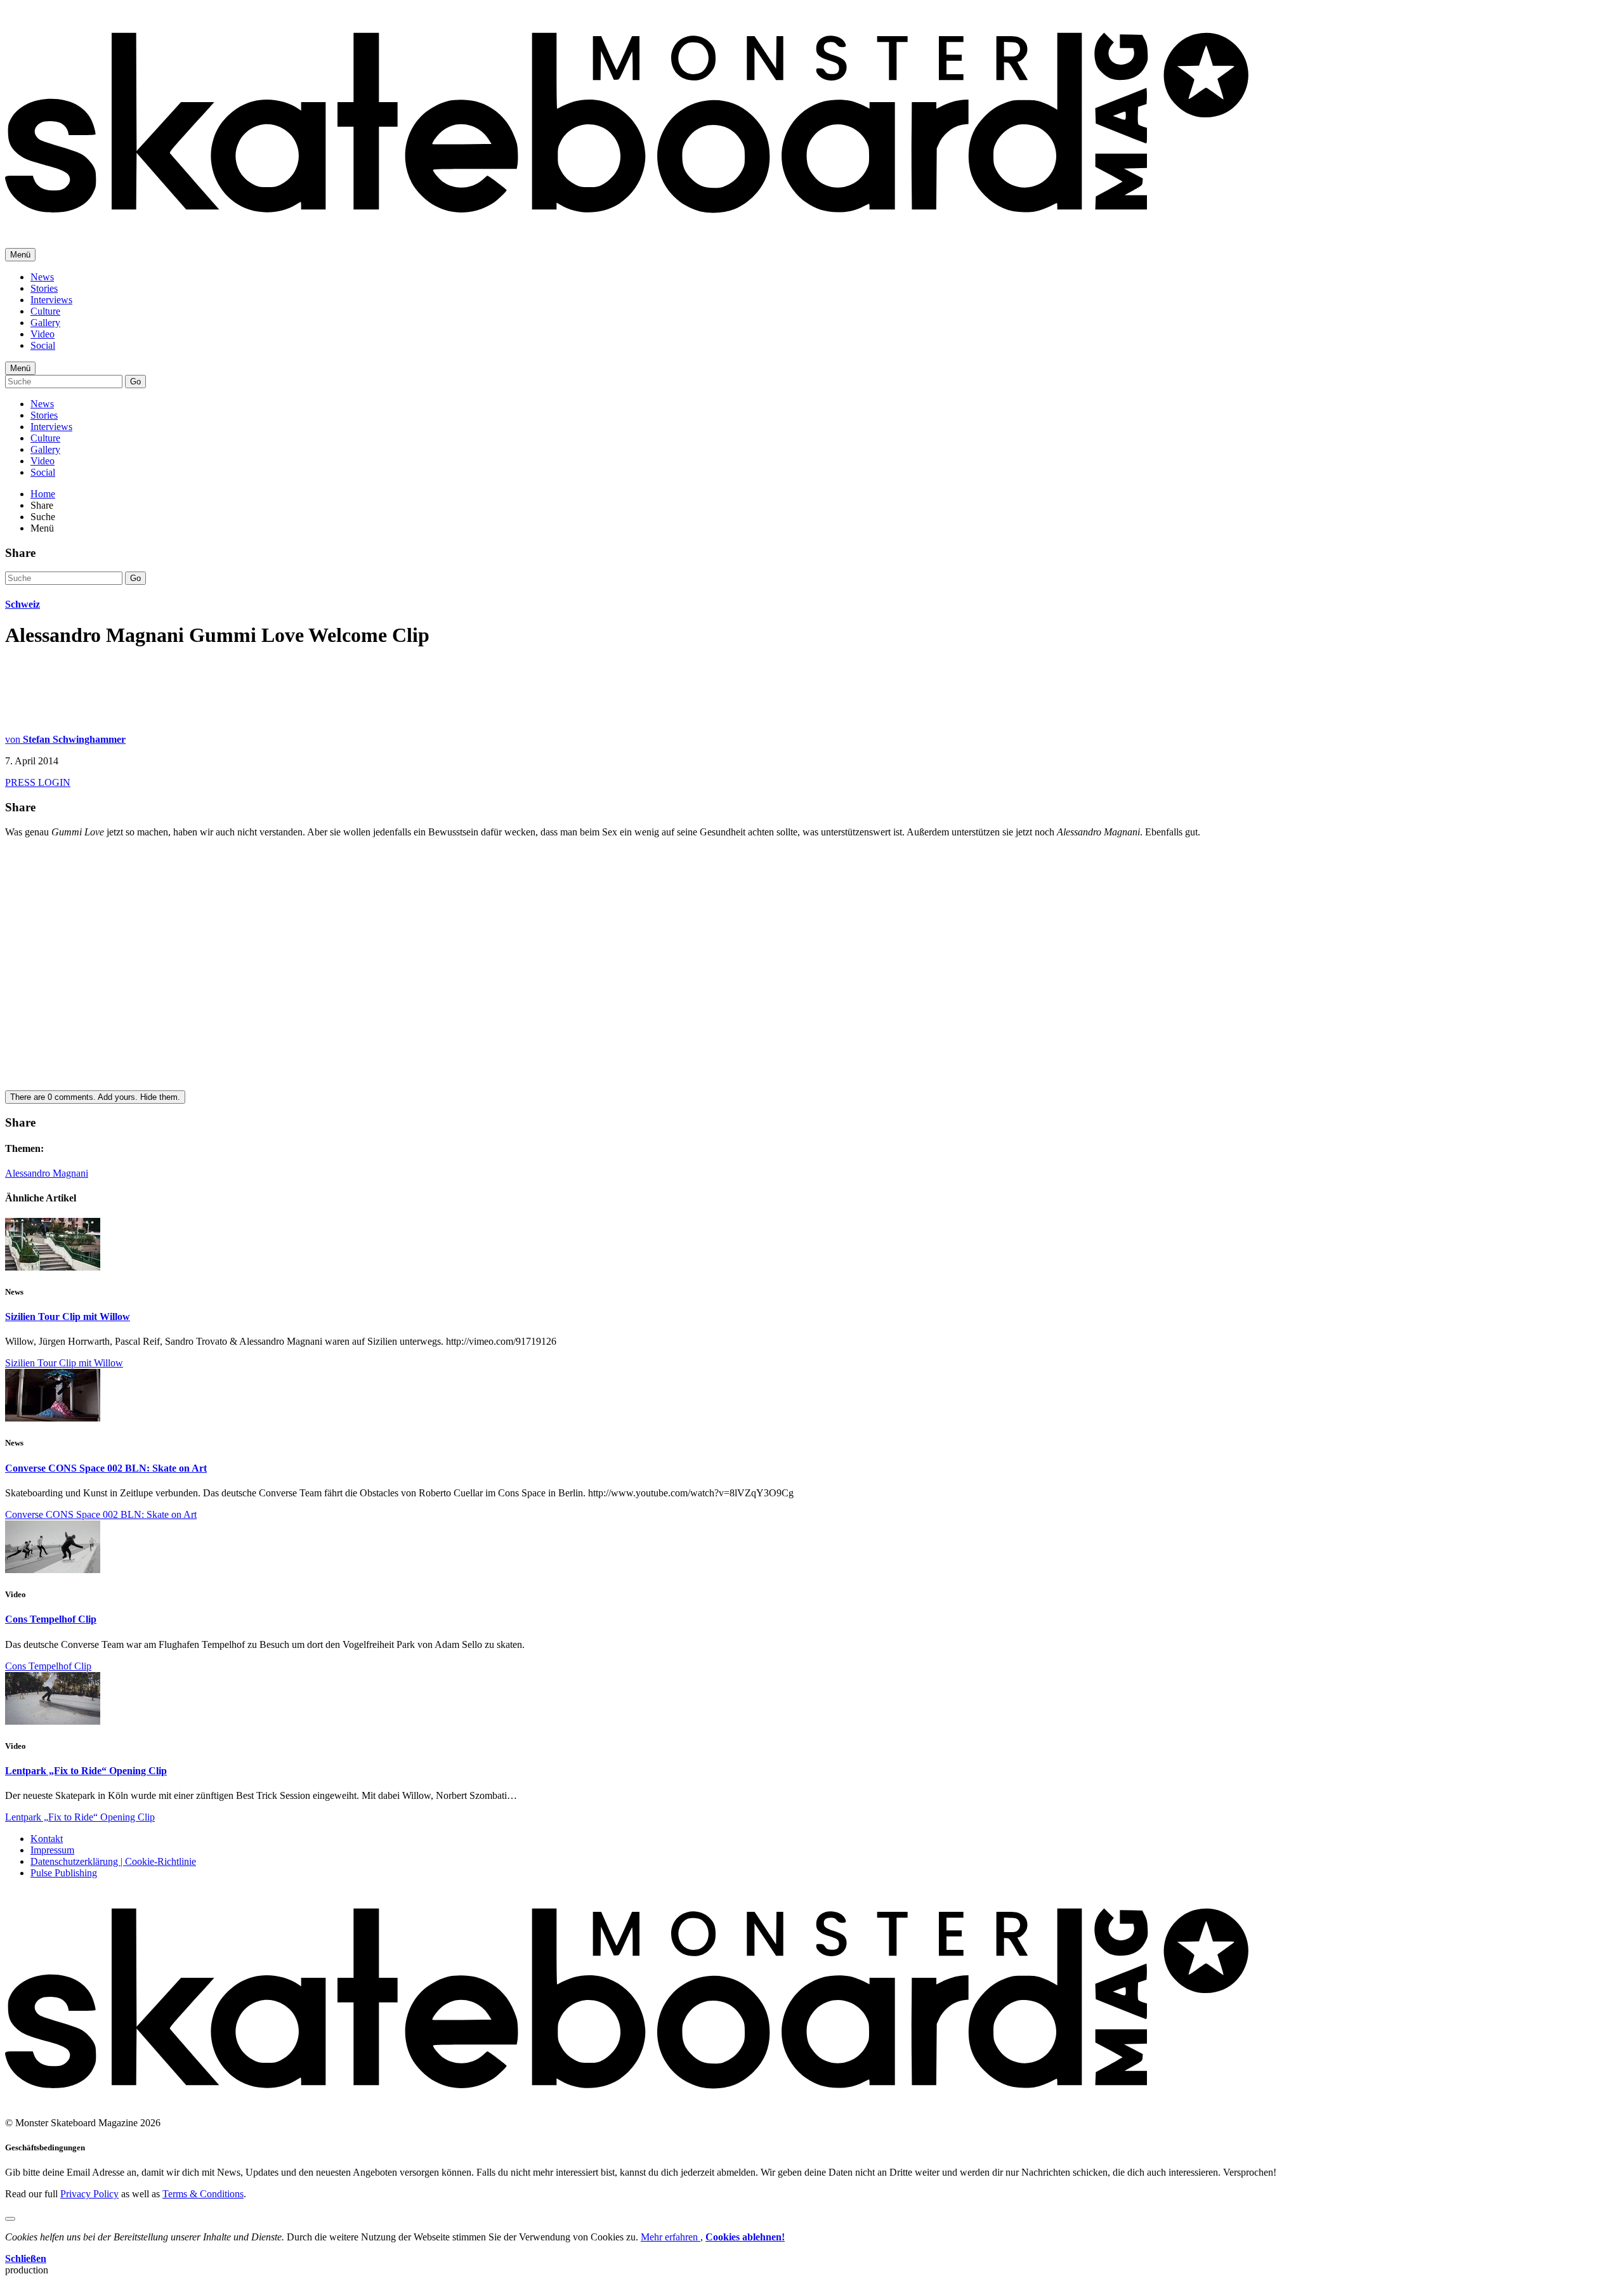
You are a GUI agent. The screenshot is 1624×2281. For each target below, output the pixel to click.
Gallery (45, 323)
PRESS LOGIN (38, 782)
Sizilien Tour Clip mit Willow (68, 1317)
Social (43, 345)
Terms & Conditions (203, 2194)
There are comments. (95, 1097)
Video (43, 334)
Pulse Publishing (64, 1873)
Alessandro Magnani (47, 1173)
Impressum (52, 1850)
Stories (44, 288)
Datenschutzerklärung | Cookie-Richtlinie (113, 1861)
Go (135, 382)
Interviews (51, 300)
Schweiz (23, 604)
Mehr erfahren (671, 2237)
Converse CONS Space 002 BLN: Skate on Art (106, 1468)
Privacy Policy (89, 2194)
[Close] (10, 2219)
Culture (45, 311)
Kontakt (47, 1839)
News (42, 277)
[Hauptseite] (627, 222)
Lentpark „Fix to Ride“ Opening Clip (86, 1771)
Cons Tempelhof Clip (51, 1619)
